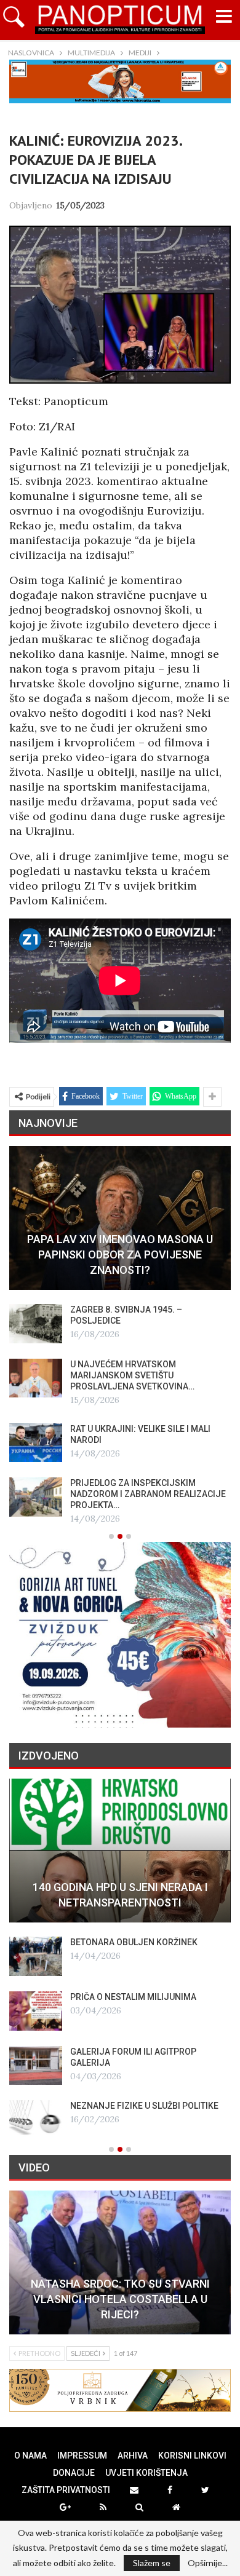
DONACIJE (74, 2473)
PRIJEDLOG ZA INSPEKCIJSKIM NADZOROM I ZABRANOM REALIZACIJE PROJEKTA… (148, 1494)
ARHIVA (133, 2455)
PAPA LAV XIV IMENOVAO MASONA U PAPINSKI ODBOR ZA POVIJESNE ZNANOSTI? (120, 1254)
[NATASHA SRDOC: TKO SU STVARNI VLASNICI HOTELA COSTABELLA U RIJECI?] (120, 2262)
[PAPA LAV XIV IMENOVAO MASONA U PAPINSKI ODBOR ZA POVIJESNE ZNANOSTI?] (120, 1218)
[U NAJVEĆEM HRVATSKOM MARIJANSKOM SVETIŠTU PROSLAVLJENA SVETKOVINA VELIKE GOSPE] (36, 1378)
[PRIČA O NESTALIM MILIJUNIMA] (36, 2011)
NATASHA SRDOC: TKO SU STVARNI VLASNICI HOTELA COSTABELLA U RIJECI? (120, 2299)
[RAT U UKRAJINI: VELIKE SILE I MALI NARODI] (36, 1443)
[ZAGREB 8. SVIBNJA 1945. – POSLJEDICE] (36, 1324)
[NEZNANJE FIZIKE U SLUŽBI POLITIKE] (36, 2120)
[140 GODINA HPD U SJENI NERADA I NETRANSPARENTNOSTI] (120, 1851)
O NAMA (30, 2455)
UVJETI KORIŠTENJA (146, 2473)
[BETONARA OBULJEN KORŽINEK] (36, 1956)
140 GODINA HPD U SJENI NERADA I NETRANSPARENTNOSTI (120, 1895)
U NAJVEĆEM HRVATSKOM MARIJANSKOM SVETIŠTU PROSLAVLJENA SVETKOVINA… (132, 1375)
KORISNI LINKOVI (192, 2455)
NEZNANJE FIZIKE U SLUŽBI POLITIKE (144, 2106)
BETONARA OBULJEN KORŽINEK (134, 1942)
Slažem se (152, 2563)
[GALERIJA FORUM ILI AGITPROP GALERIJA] (36, 2066)
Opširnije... (208, 2563)
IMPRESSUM (82, 2455)
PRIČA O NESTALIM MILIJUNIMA (133, 1997)
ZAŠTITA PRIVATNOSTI (66, 2490)
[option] (120, 1336)
